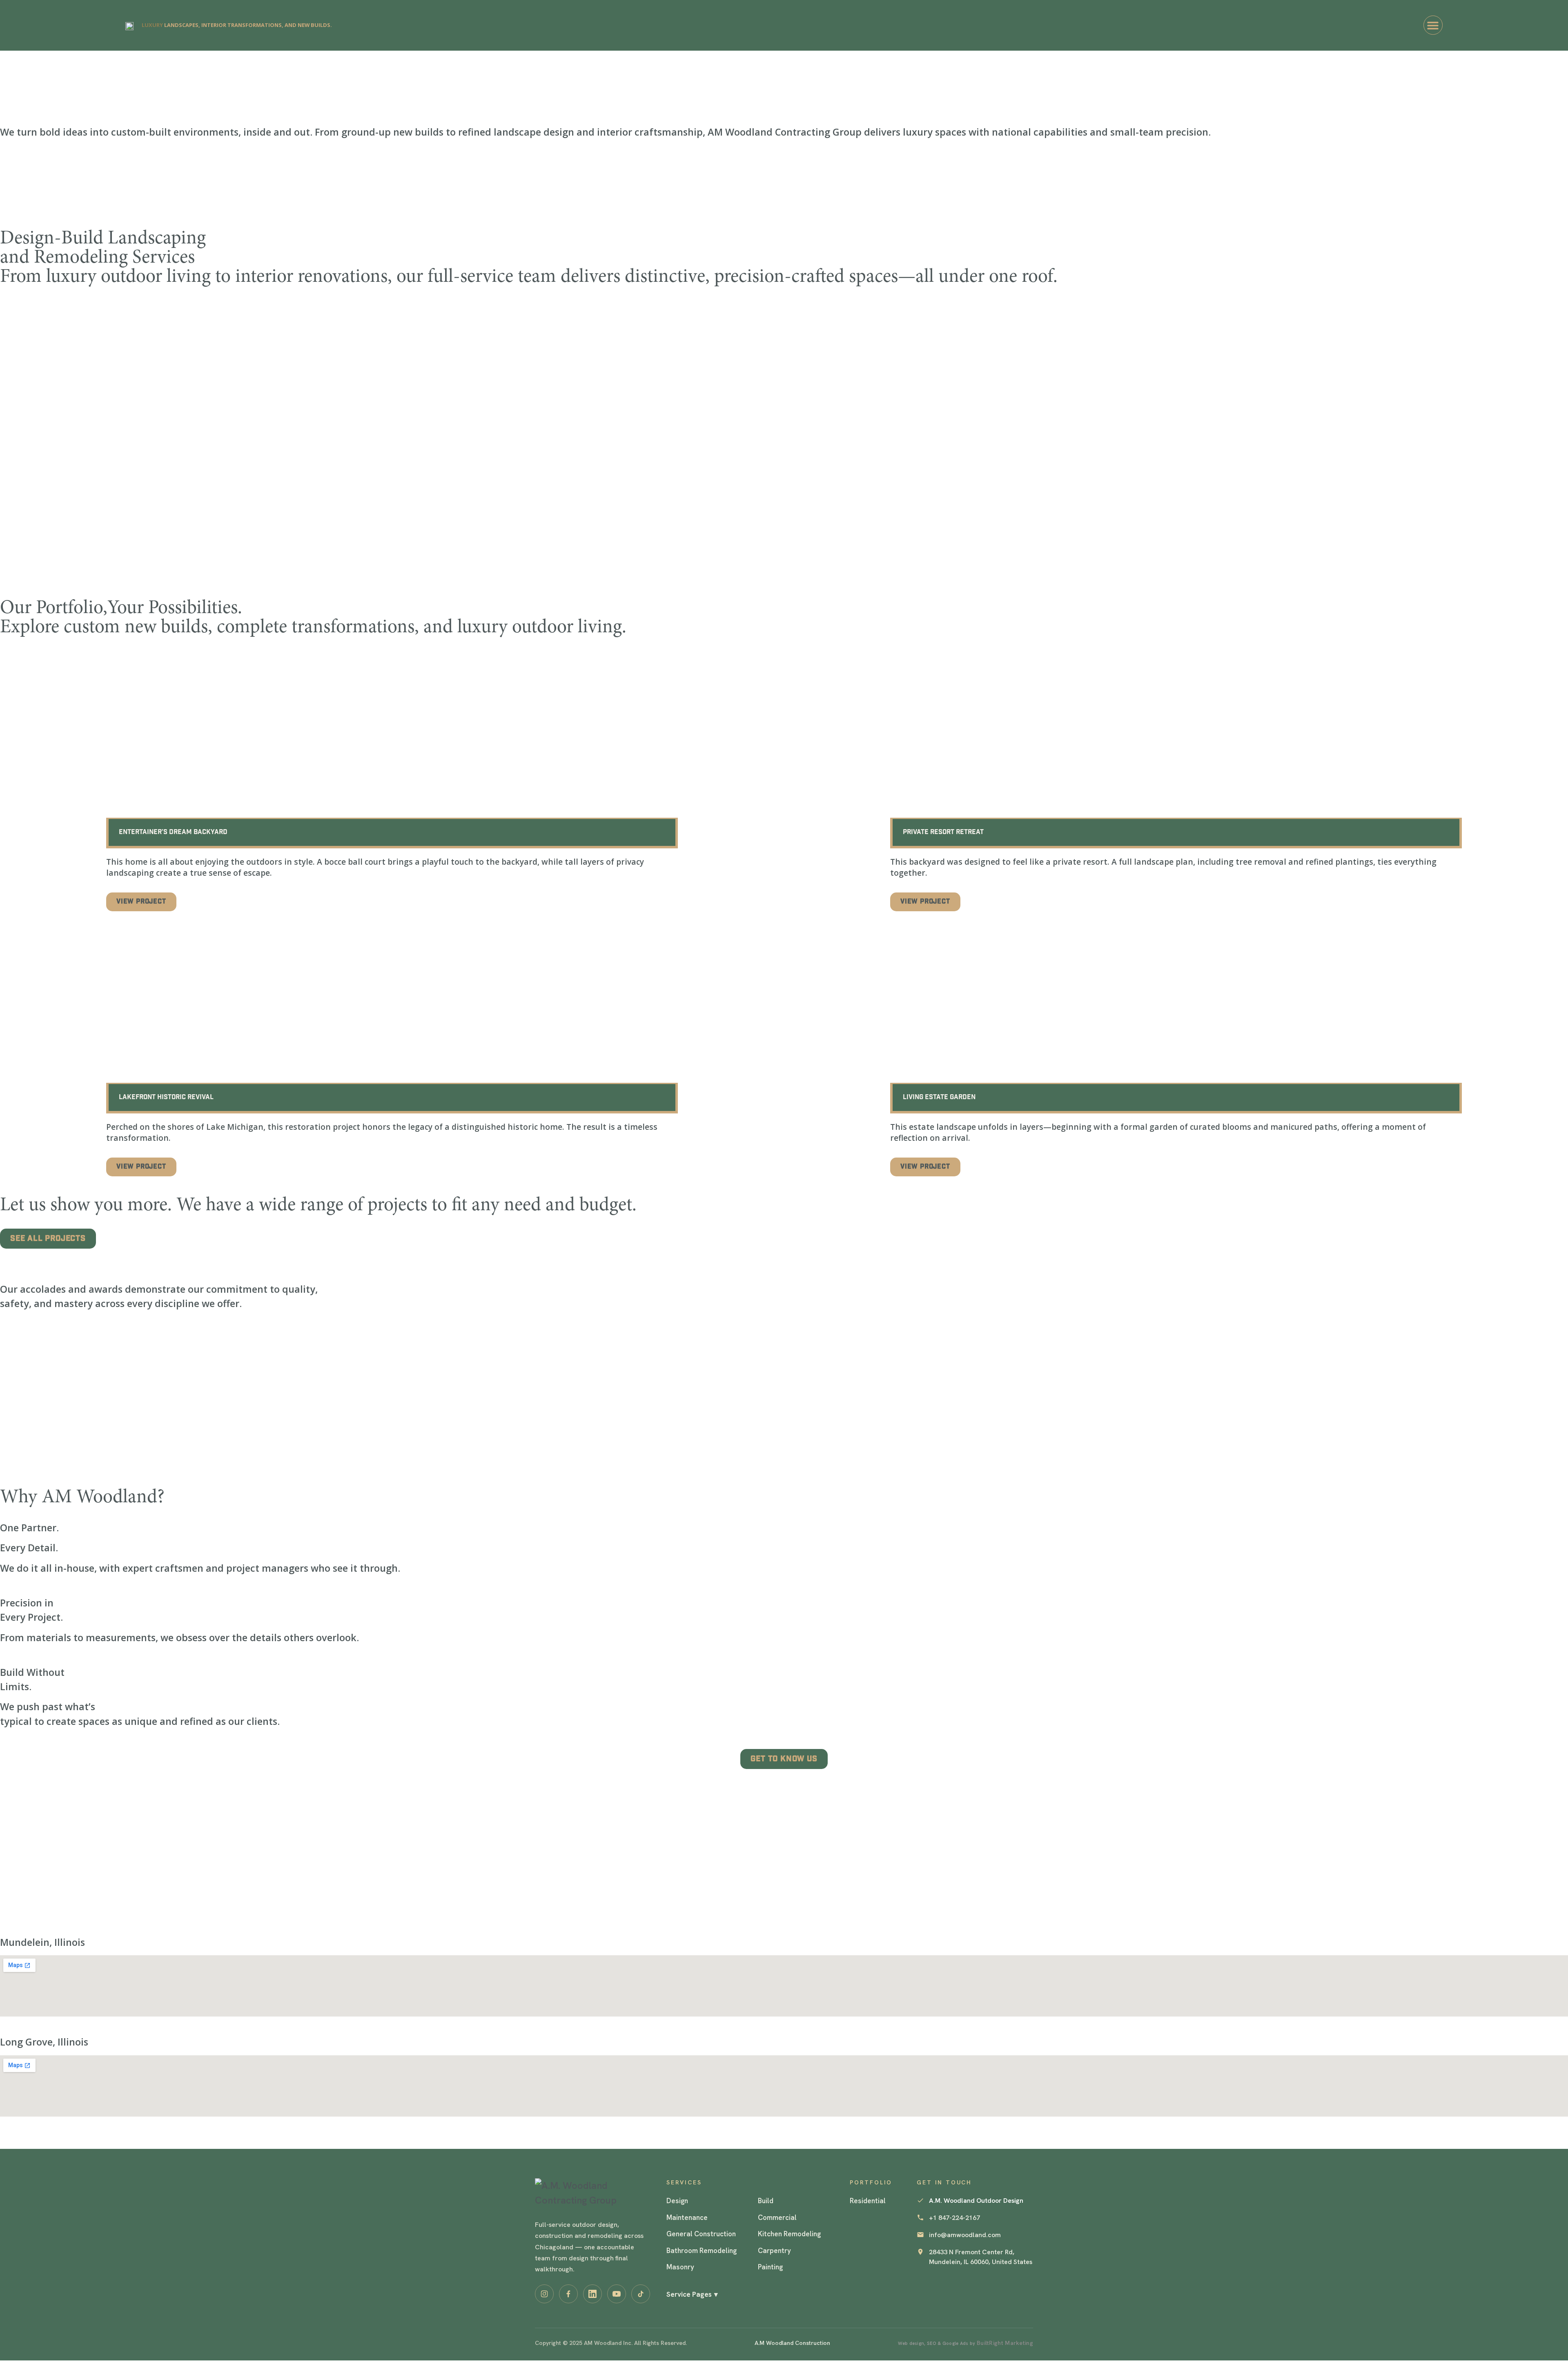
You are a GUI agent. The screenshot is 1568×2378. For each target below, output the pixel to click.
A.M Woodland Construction (792, 2343)
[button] (1433, 25)
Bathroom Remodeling (702, 2251)
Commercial (777, 2217)
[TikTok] (641, 2294)
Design (677, 2201)
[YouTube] (617, 2294)
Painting (770, 2267)
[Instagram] (544, 2294)
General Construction (701, 2234)
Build (766, 2201)
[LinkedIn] (592, 2294)
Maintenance (687, 2217)
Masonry (680, 2267)
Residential (868, 2201)
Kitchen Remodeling (789, 2234)
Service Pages (692, 2294)
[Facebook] (568, 2294)
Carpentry (774, 2251)
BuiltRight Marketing (1005, 2343)
